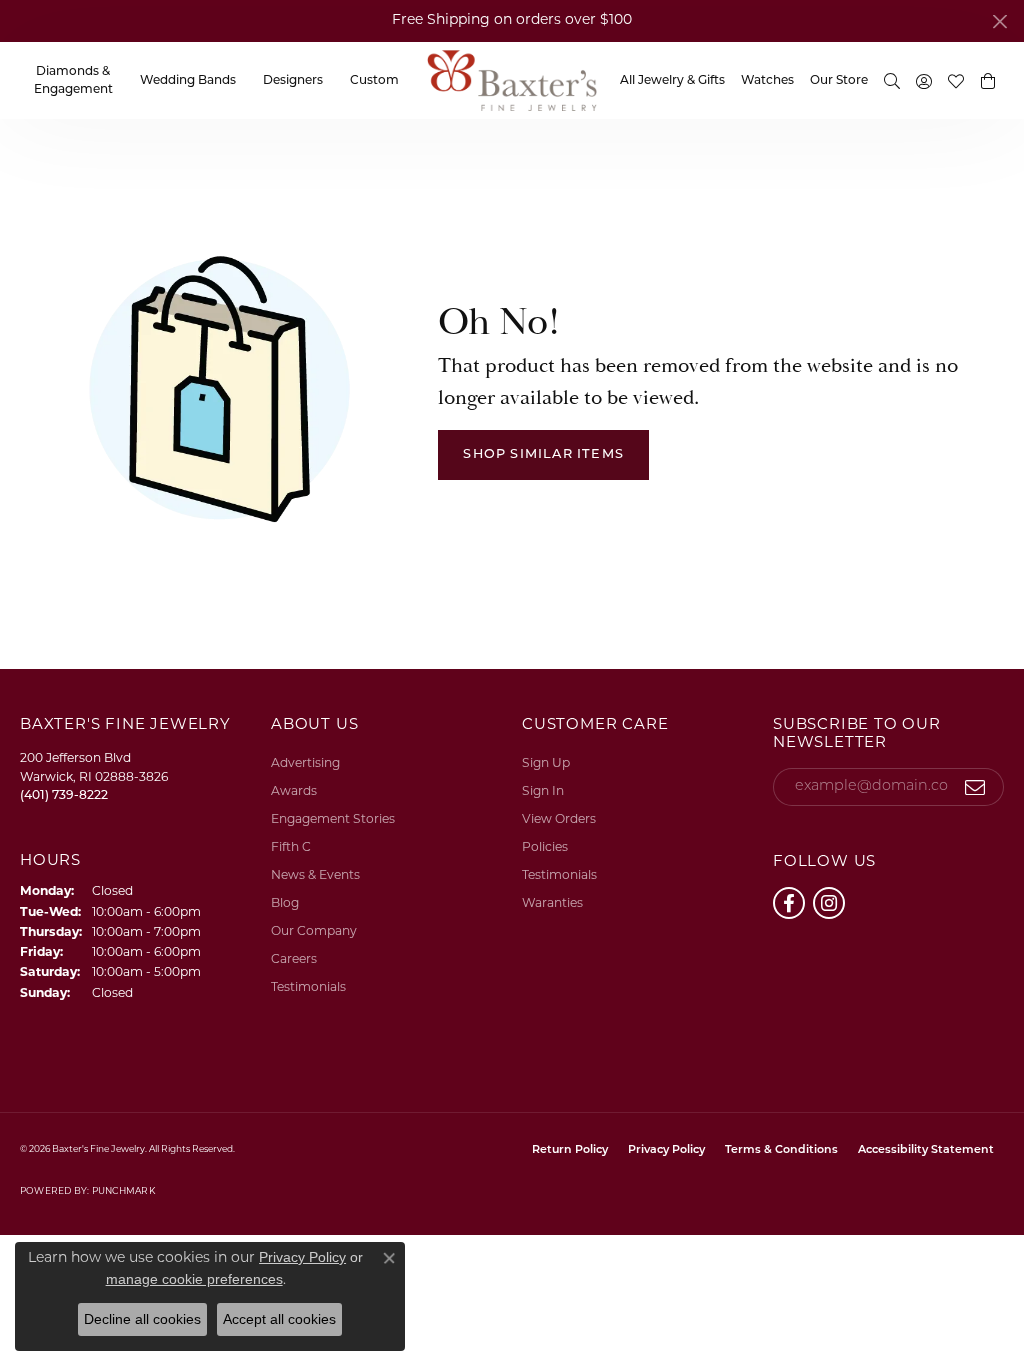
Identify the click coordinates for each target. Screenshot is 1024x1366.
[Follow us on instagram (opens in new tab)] (829, 903)
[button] (988, 81)
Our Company (314, 932)
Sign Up (546, 764)
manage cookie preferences (194, 1279)
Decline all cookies (142, 1319)
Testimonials (308, 988)
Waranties (552, 904)
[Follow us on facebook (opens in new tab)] (789, 903)
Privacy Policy (666, 1150)
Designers (293, 81)
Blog (285, 904)
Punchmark (123, 1191)
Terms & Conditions (781, 1150)
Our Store (839, 81)
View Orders (559, 820)
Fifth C (291, 848)
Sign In (543, 792)
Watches (767, 81)
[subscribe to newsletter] (975, 787)
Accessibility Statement (926, 1150)
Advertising (305, 764)
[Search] (892, 80)
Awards (294, 792)
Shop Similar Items (543, 454)
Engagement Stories (333, 820)
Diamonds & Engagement (73, 81)
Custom (374, 81)
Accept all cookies (279, 1319)
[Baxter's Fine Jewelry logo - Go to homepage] (512, 80)
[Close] (999, 21)
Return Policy (570, 1150)
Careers (294, 960)
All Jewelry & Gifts (672, 81)
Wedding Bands (188, 81)
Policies (545, 848)
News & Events (315, 876)
